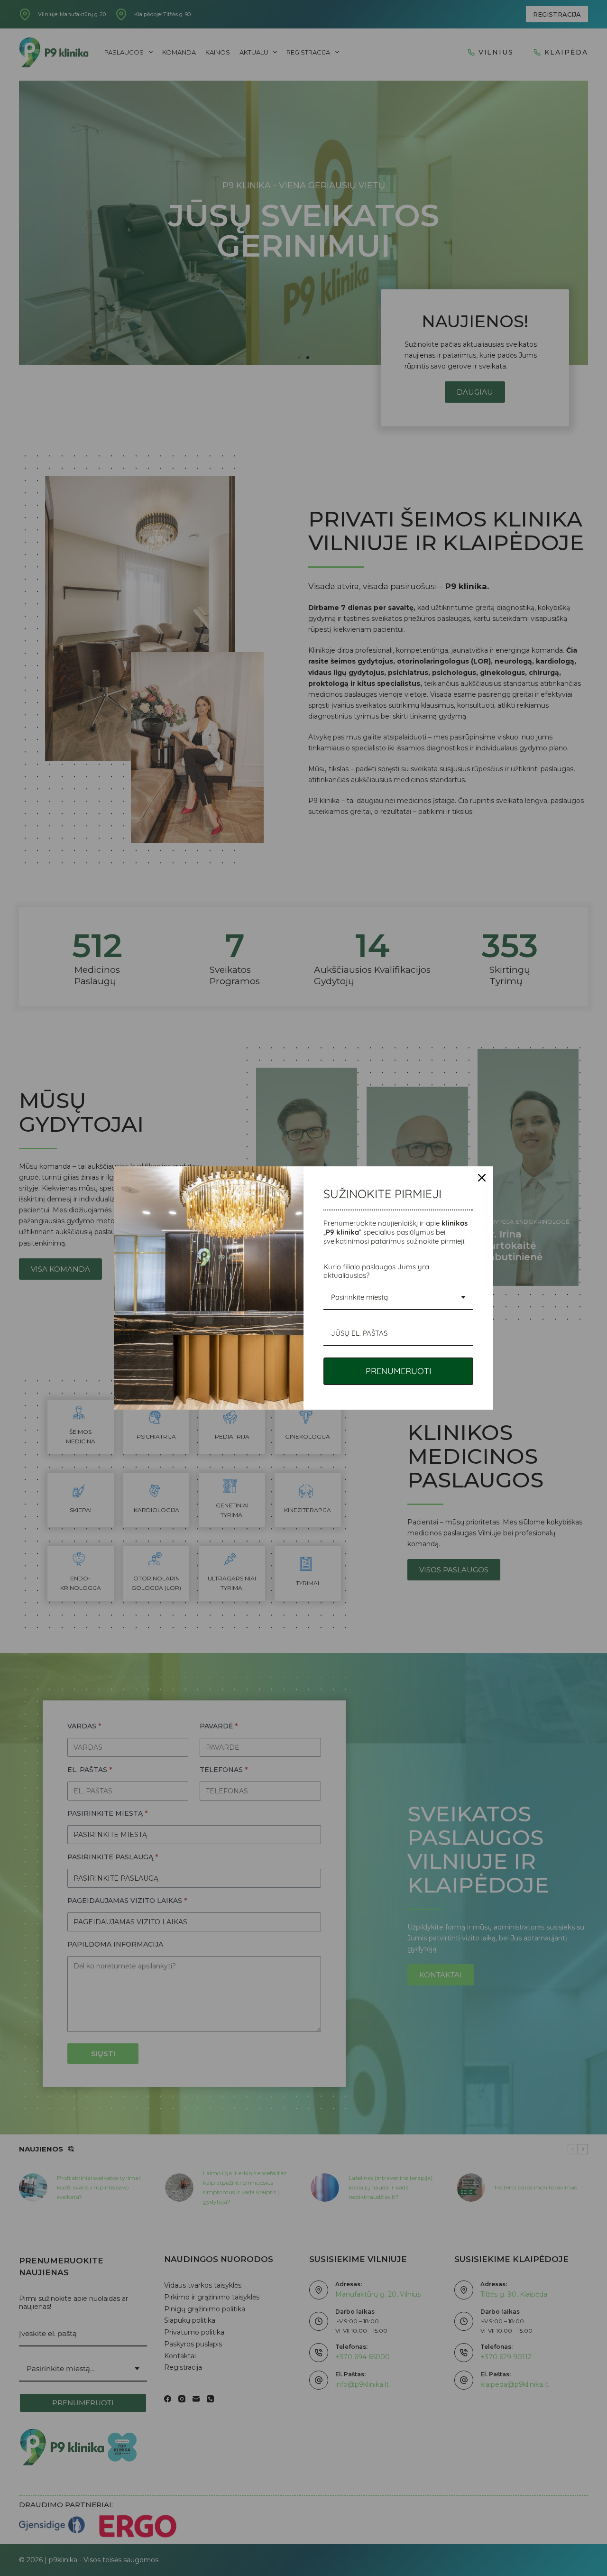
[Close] (482, 1178)
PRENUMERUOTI (399, 1371)
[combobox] (398, 1298)
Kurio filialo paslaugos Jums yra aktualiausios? (376, 1271)
